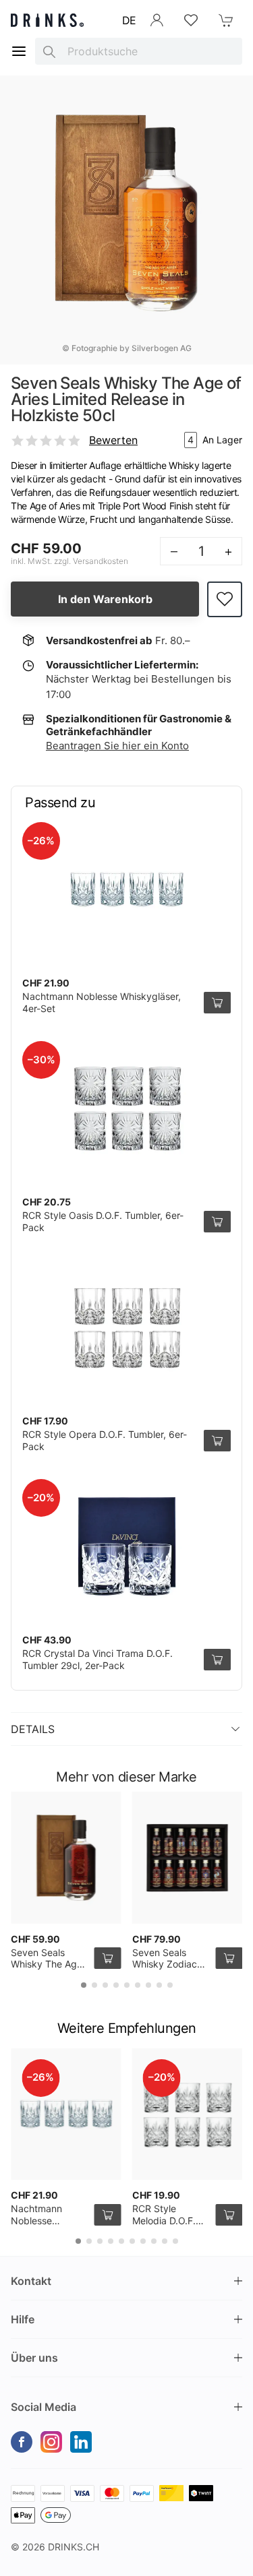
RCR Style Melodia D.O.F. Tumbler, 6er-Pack (164, 2226)
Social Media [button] (44, 2407)
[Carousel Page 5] (127, 1985)
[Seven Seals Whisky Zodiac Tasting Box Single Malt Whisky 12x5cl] (188, 1858)
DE (129, 20)
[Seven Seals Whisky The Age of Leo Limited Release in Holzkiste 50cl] (66, 1858)
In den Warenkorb (105, 599)
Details (33, 1729)
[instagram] (51, 2442)
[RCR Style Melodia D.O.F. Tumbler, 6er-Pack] (188, 2114)
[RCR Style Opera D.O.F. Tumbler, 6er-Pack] (126, 1327)
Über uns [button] (34, 2358)
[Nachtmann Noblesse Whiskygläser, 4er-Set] (126, 889)
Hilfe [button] (23, 2319)
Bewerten (113, 440)
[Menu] (19, 51)
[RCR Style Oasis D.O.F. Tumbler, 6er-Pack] (126, 1108)
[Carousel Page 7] (148, 1985)
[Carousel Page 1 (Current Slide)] (84, 1985)
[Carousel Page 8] (159, 1985)
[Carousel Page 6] (138, 1985)
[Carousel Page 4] (116, 1985)
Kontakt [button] (31, 2281)
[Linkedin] (81, 2442)
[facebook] (22, 2442)
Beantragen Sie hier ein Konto (117, 746)
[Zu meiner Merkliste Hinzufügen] (225, 599)
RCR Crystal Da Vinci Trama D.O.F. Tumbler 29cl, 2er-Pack (97, 1659)
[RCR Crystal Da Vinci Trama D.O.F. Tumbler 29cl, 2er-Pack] (126, 1546)
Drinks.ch (74, 2547)
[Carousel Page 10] (175, 2241)
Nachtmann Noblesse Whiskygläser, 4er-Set (41, 2226)
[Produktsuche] (49, 51)
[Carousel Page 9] (170, 1985)
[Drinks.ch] (47, 20)
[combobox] (139, 51)
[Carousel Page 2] (94, 1985)
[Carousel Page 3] (105, 1985)
